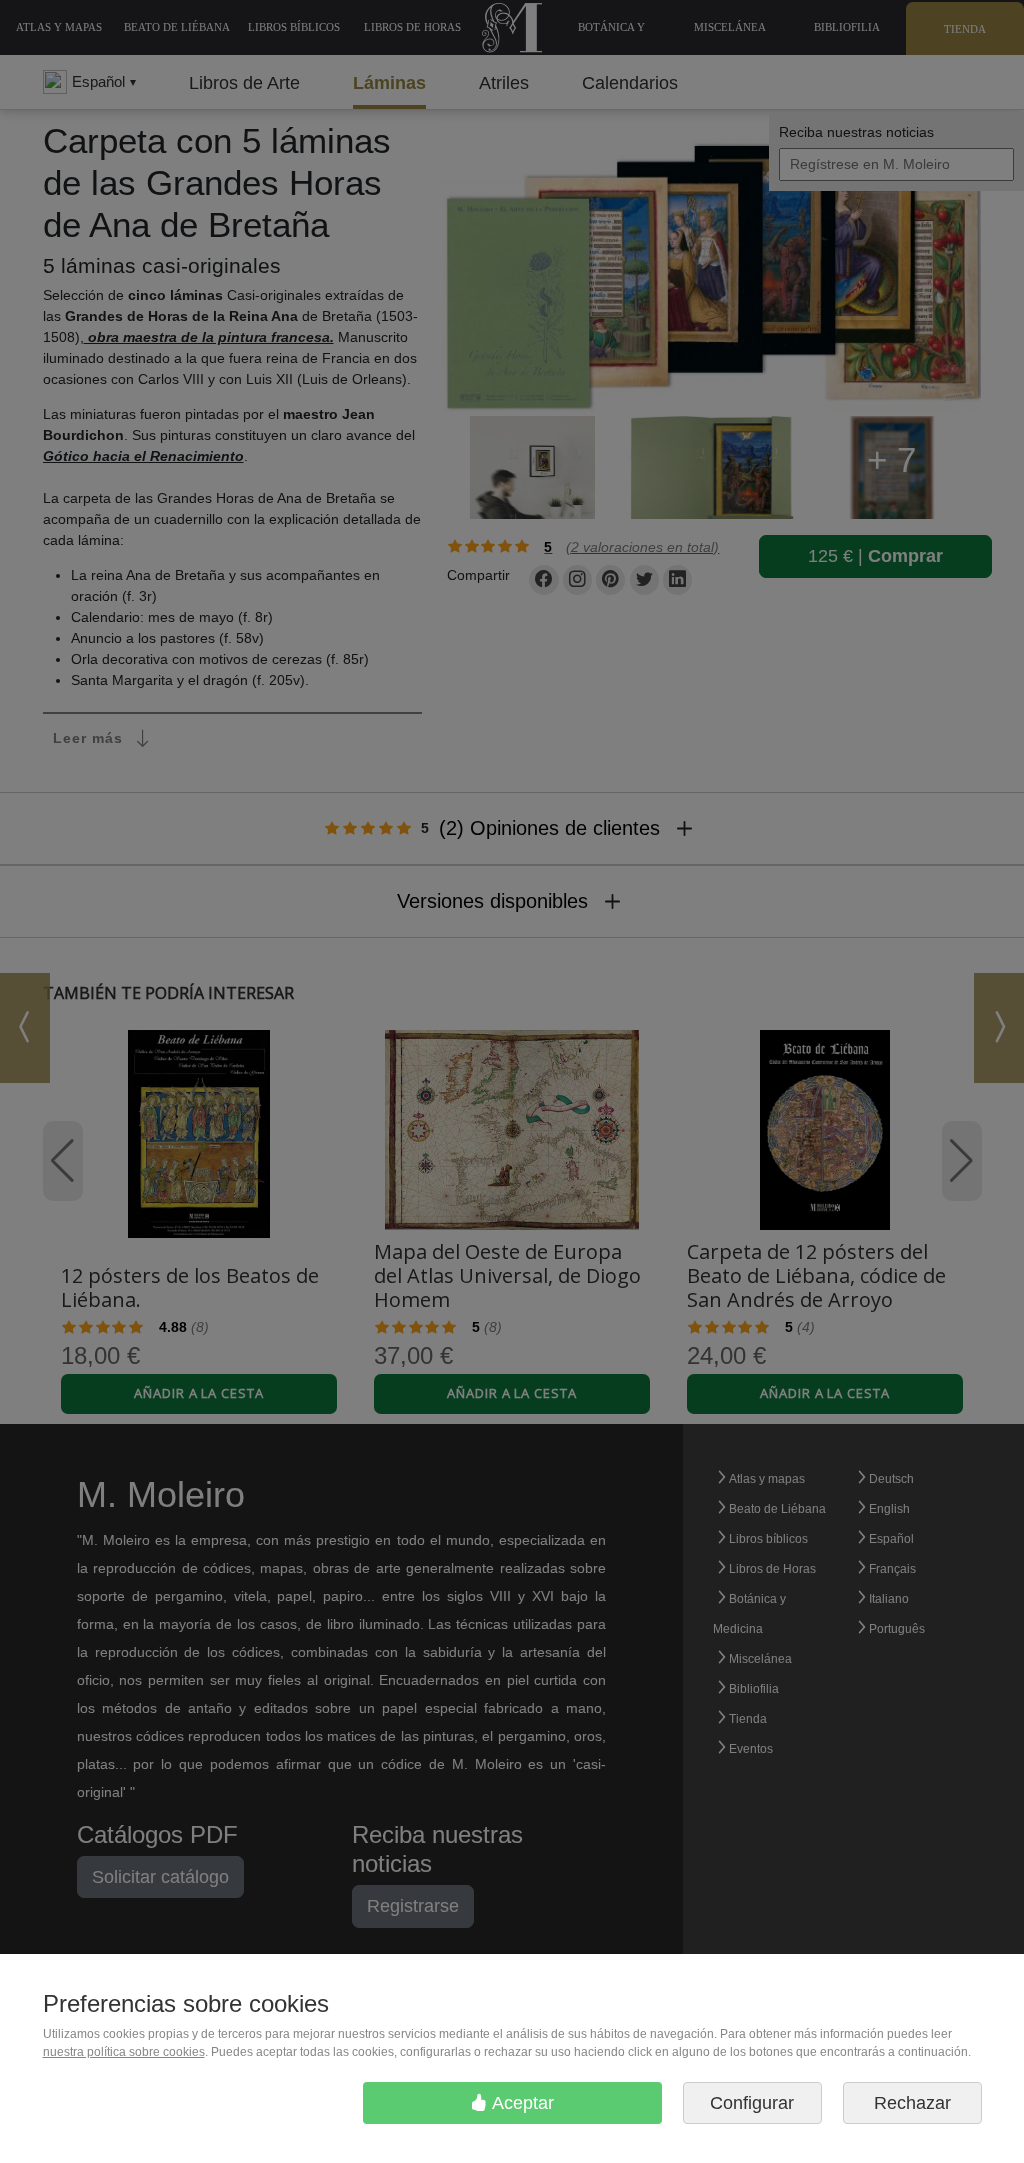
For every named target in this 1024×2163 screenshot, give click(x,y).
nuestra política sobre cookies (124, 2052)
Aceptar (521, 2103)
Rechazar (912, 2103)
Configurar (752, 2103)
